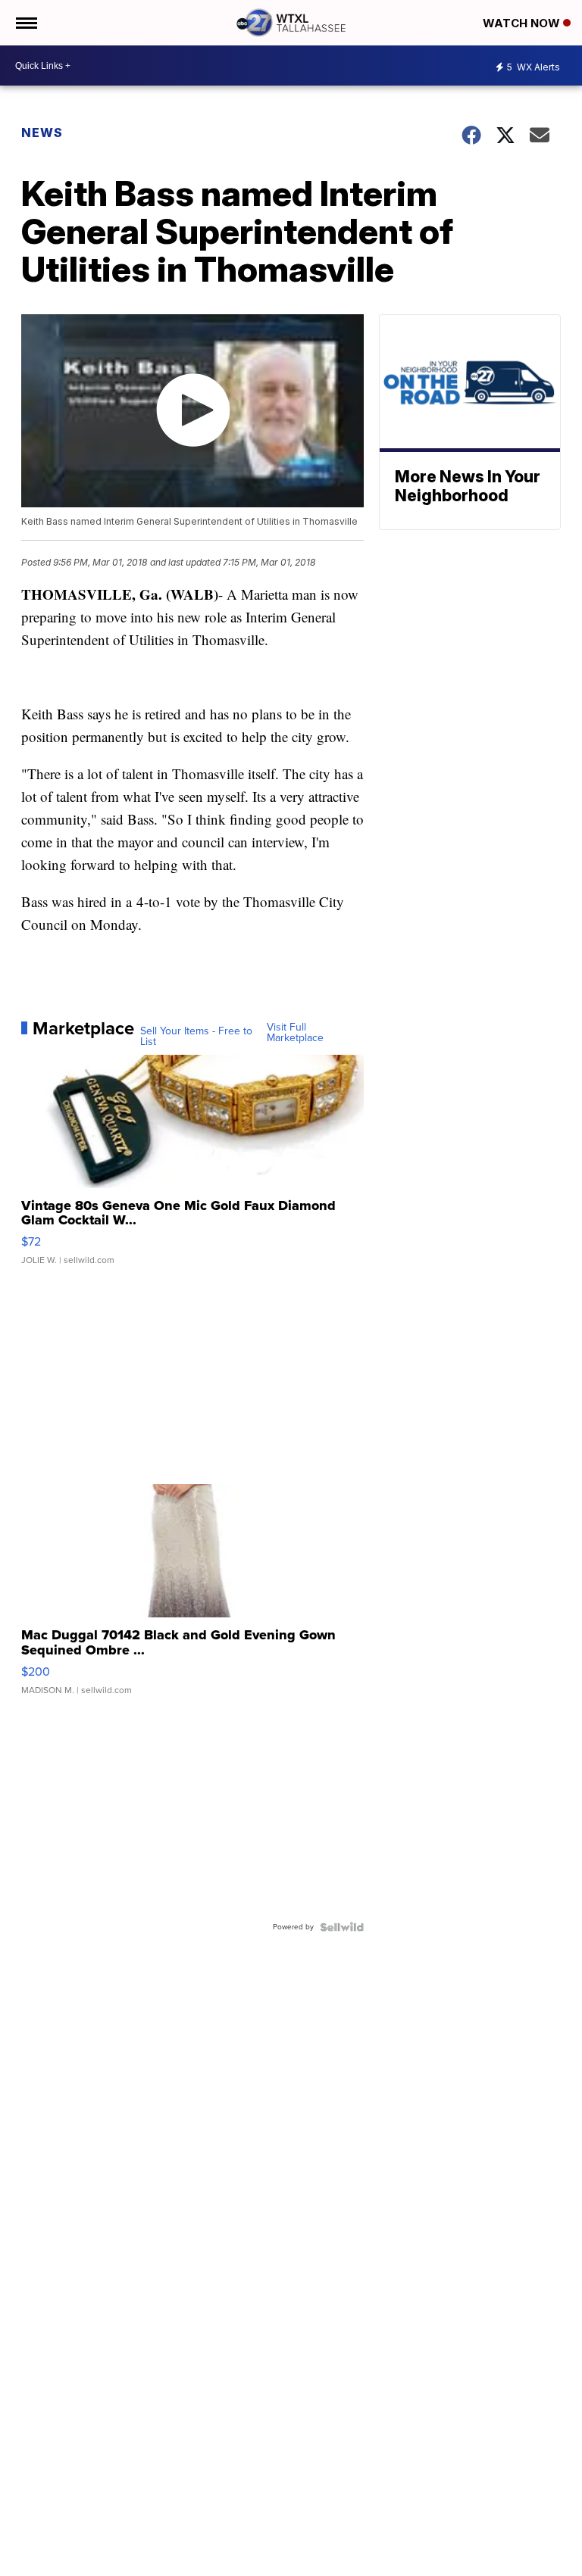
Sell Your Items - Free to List (196, 1037)
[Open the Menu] (25, 23)
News (42, 133)
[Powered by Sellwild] (342, 1927)
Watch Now (523, 23)
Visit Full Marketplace (295, 1033)
